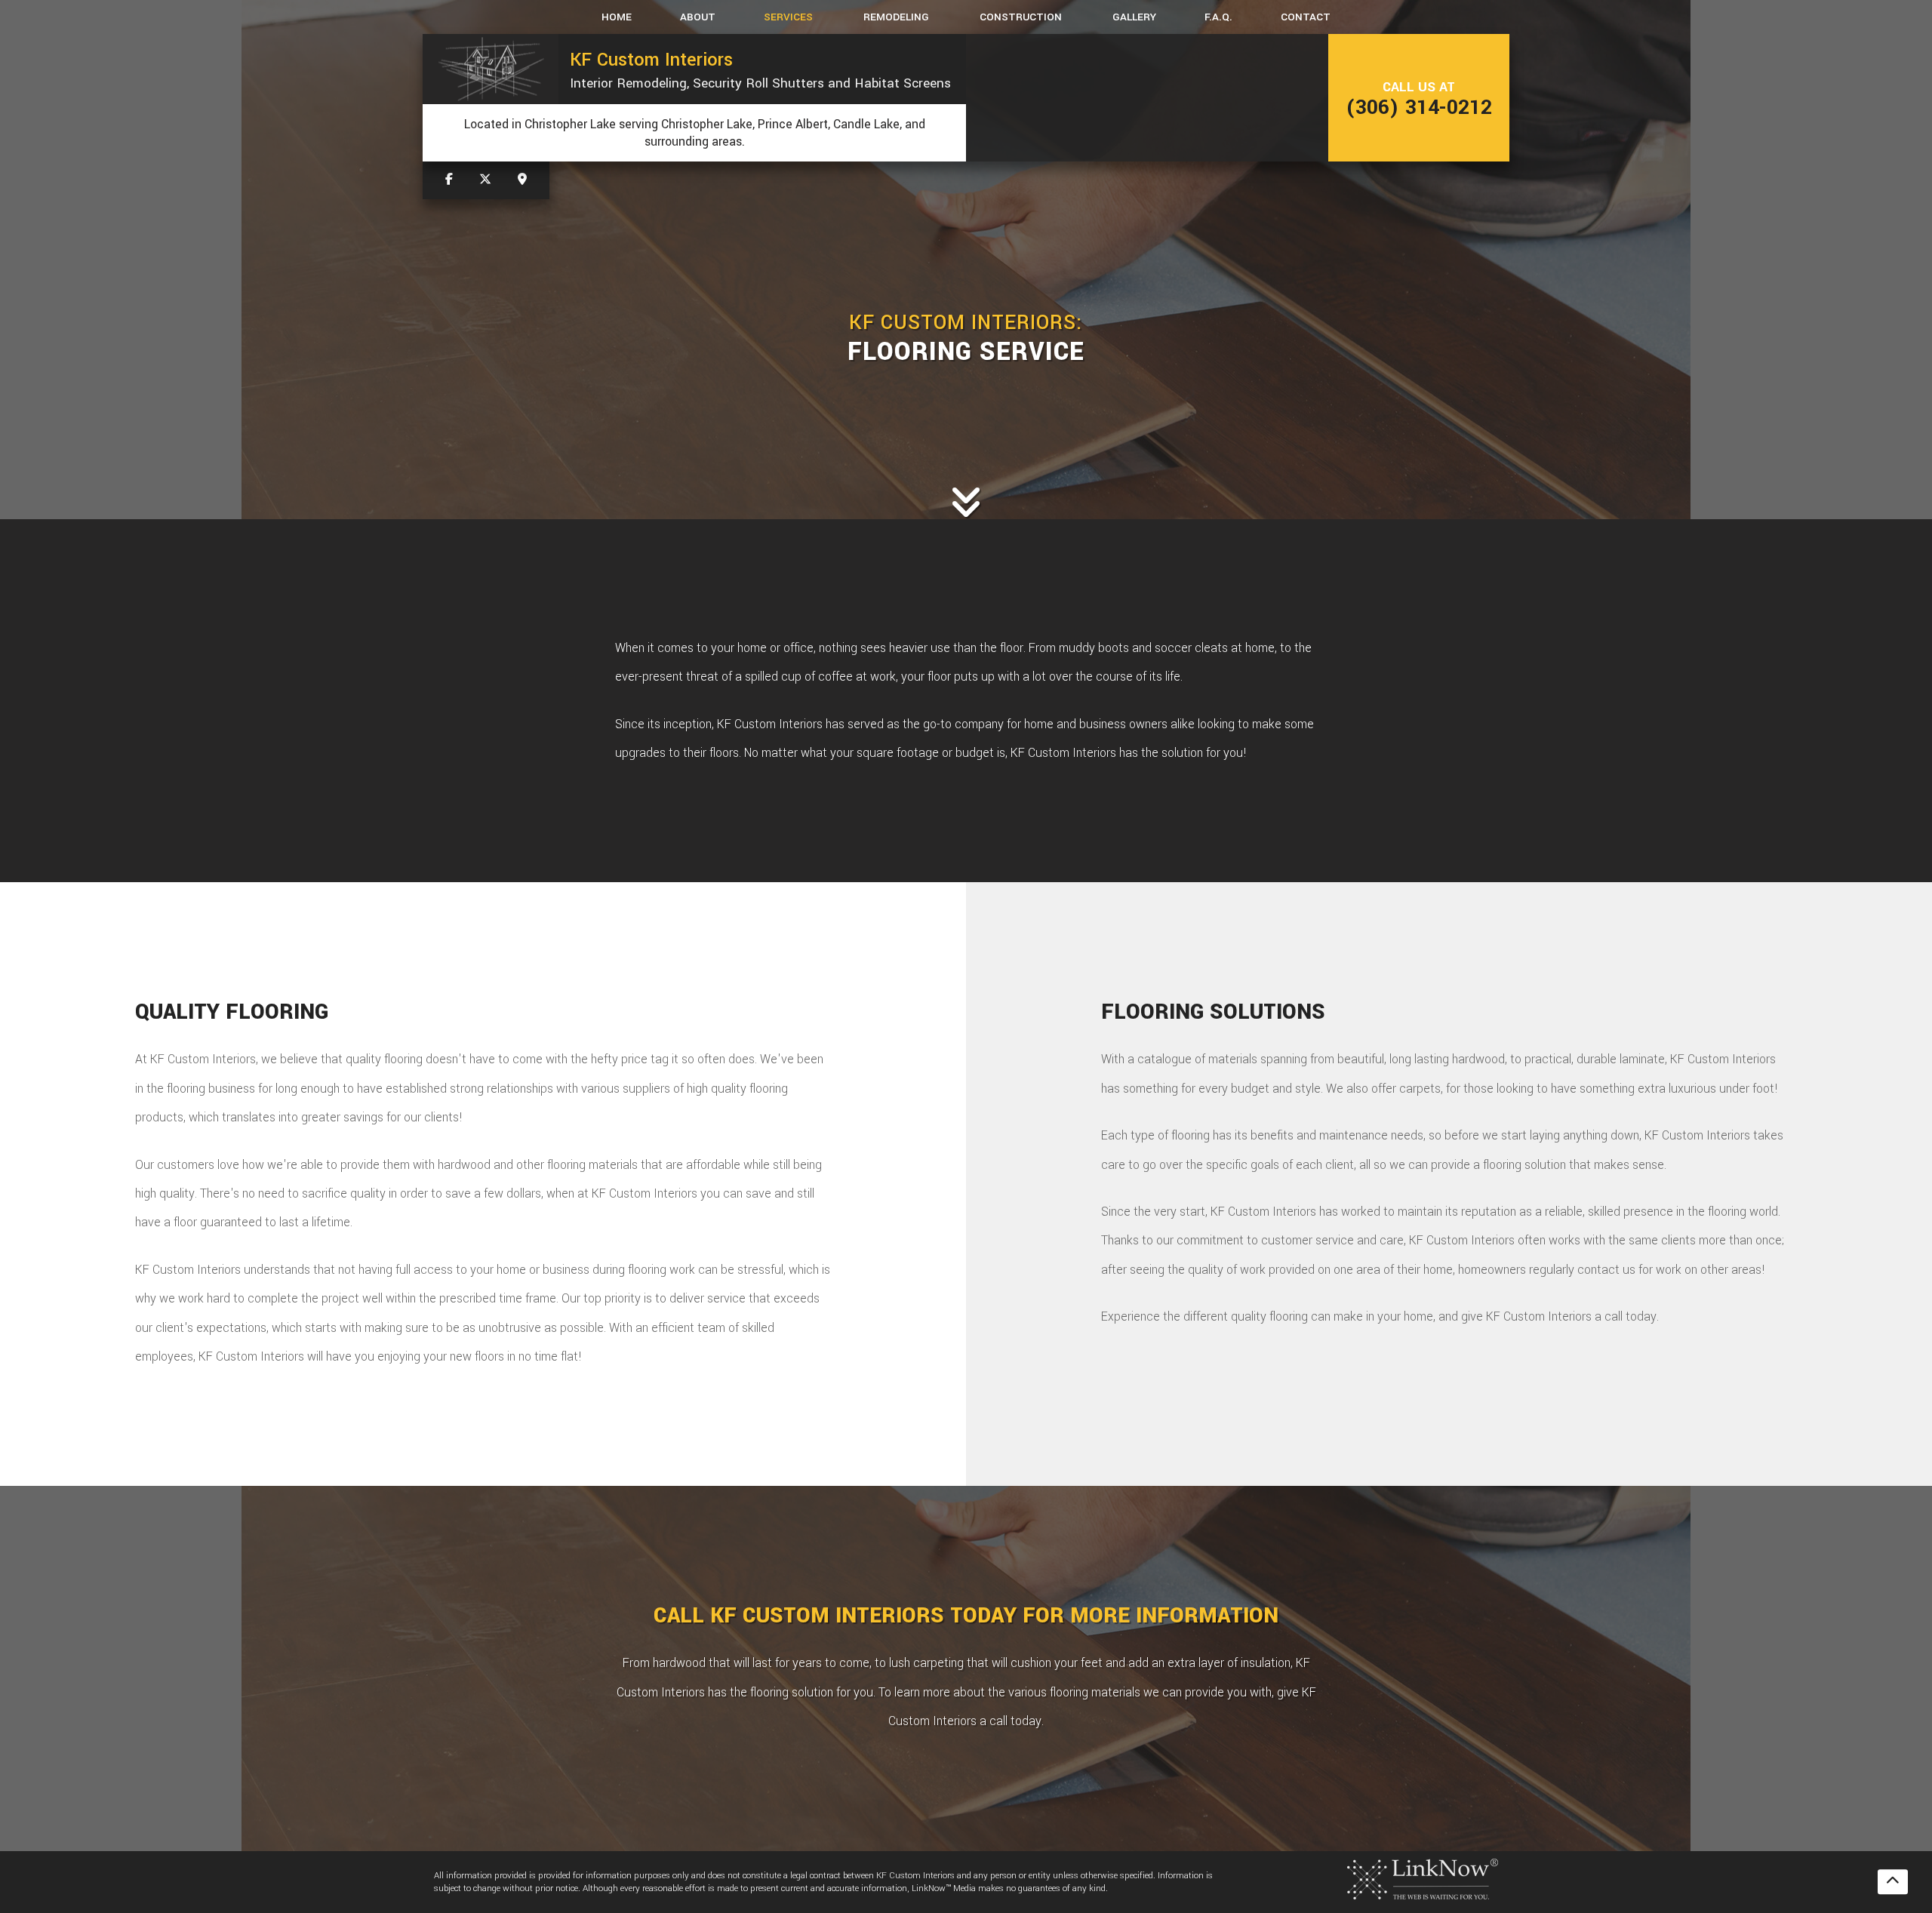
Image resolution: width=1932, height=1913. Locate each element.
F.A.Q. (1218, 17)
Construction (1021, 17)
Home (617, 17)
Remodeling (896, 17)
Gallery (1134, 17)
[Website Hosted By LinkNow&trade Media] (1423, 1878)
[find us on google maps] (522, 180)
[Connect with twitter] (485, 180)
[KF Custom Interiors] (491, 69)
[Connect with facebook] (449, 180)
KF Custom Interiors (651, 60)
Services (788, 17)
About (698, 17)
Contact (1306, 17)
